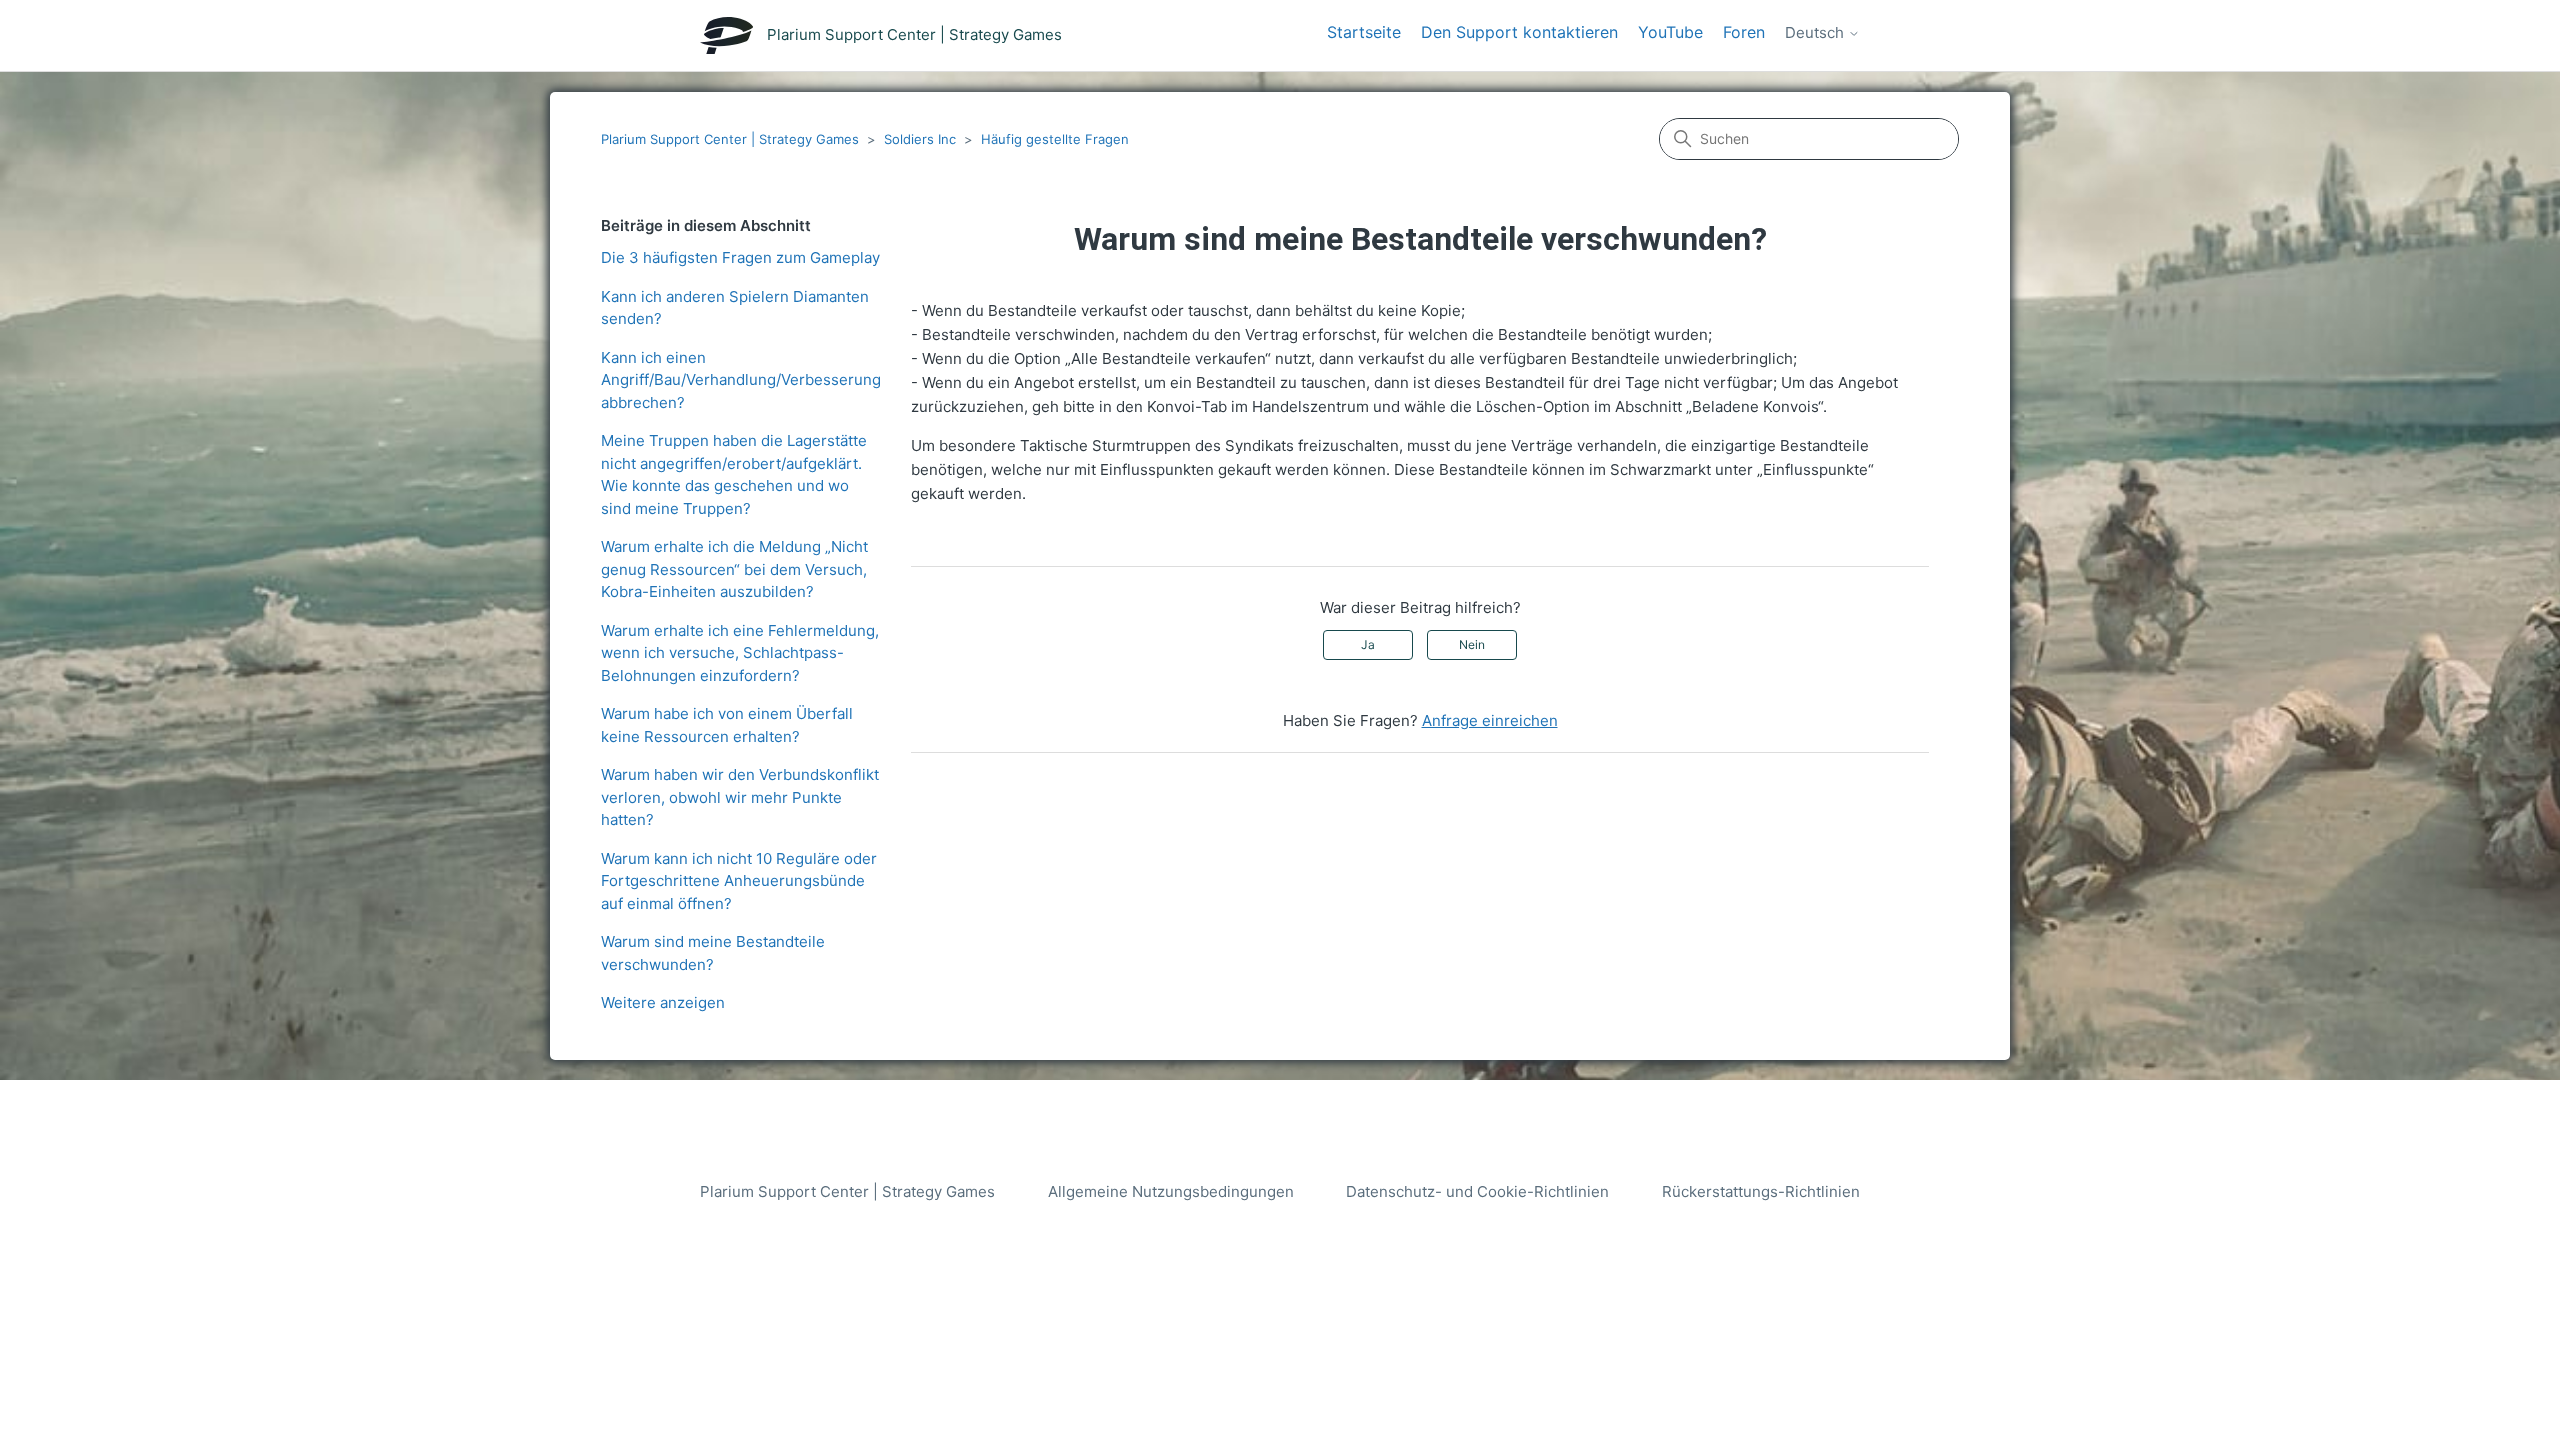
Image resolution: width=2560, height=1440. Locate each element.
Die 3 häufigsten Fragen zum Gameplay (740, 257)
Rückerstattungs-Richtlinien (1761, 1191)
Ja (1368, 644)
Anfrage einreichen (1490, 720)
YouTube (1670, 32)
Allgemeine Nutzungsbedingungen (1171, 1191)
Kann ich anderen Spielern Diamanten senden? (735, 308)
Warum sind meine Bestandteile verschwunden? (713, 953)
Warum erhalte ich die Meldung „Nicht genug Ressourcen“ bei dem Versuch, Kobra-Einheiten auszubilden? (734, 569)
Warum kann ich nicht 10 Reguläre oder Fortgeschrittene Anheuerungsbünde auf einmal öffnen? (739, 881)
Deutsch (1816, 33)
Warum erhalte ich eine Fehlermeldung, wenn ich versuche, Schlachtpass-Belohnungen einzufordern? (740, 653)
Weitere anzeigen (663, 1002)
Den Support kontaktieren (1519, 32)
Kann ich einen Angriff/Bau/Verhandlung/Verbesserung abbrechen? (741, 380)
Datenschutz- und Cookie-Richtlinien (1477, 1191)
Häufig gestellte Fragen (1055, 139)
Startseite (1364, 32)
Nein (1472, 644)
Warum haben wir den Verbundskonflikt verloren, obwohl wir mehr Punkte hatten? (740, 797)
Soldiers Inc (920, 139)
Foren (1744, 32)
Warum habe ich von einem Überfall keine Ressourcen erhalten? (727, 725)
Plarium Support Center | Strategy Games (730, 139)
